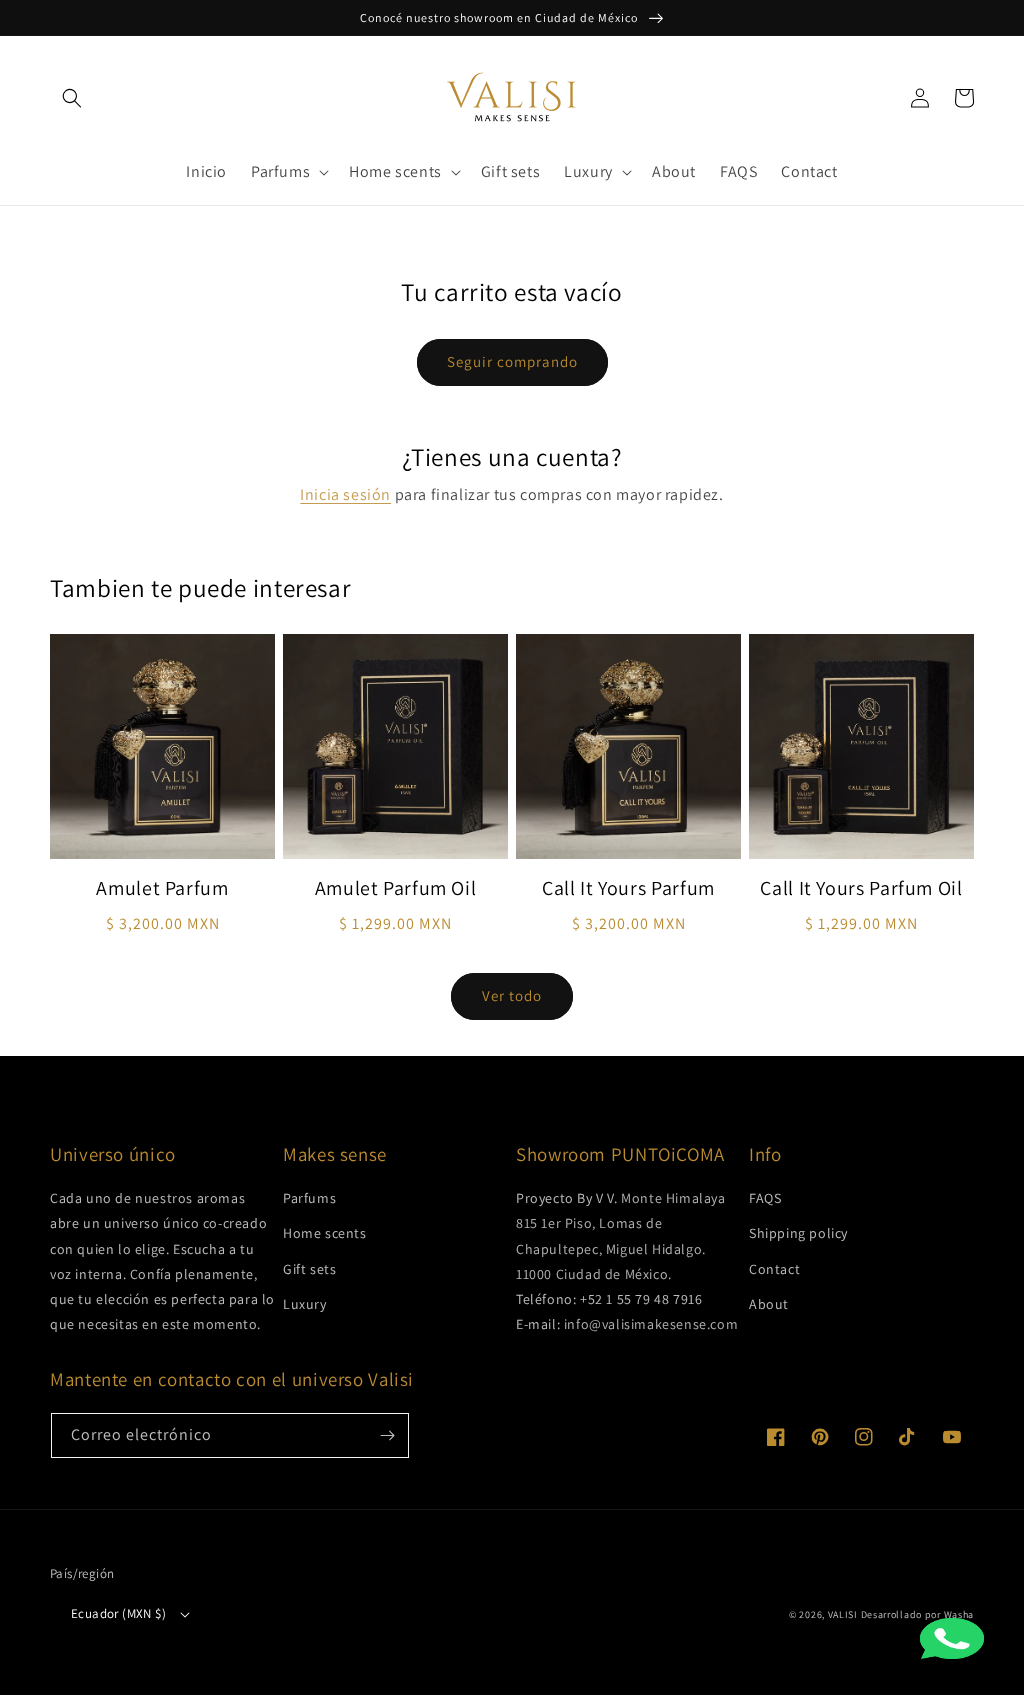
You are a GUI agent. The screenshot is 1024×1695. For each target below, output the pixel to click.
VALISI (843, 1614)
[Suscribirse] (387, 1435)
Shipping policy (798, 1233)
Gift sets (309, 1269)
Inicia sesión (345, 494)
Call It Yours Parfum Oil (861, 888)
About (769, 1304)
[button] (72, 98)
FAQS (765, 1198)
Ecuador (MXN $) (118, 1613)
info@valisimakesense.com (651, 1324)
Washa (959, 1614)
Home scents (325, 1233)
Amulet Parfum (162, 888)
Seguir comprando (512, 361)
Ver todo (512, 995)
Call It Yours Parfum (628, 888)
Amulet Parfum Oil (396, 888)
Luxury (305, 1304)
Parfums (309, 1198)
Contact (774, 1269)
